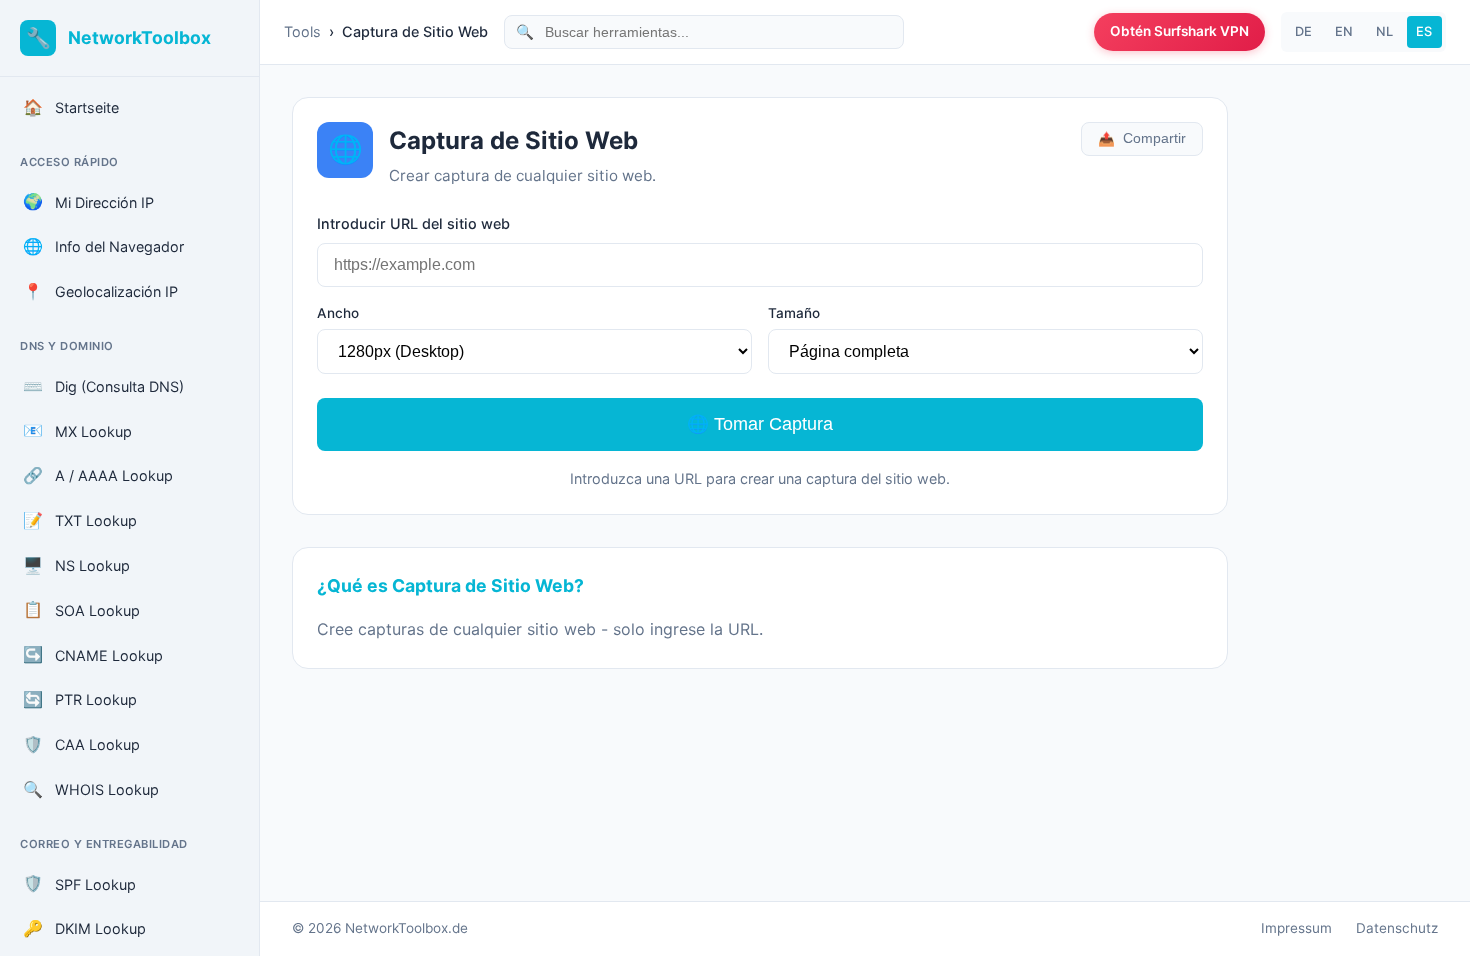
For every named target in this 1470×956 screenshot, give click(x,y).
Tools (302, 31)
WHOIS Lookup (91, 789)
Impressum (1296, 928)
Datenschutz (1397, 928)
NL (1384, 31)
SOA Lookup (81, 609)
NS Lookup (76, 565)
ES (1424, 31)
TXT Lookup (80, 520)
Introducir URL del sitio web (413, 223)
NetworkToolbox (139, 37)
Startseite (71, 107)
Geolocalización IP (100, 291)
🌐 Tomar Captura (760, 424)
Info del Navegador (103, 246)
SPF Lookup (79, 883)
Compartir (1142, 139)
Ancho (338, 313)
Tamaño (794, 313)
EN (1344, 31)
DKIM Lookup (84, 928)
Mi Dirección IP (88, 201)
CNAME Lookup (93, 654)
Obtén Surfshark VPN (1179, 31)
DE (1303, 31)
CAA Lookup (81, 744)
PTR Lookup (80, 699)
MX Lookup (77, 430)
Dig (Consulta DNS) (103, 386)
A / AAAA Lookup (98, 475)
